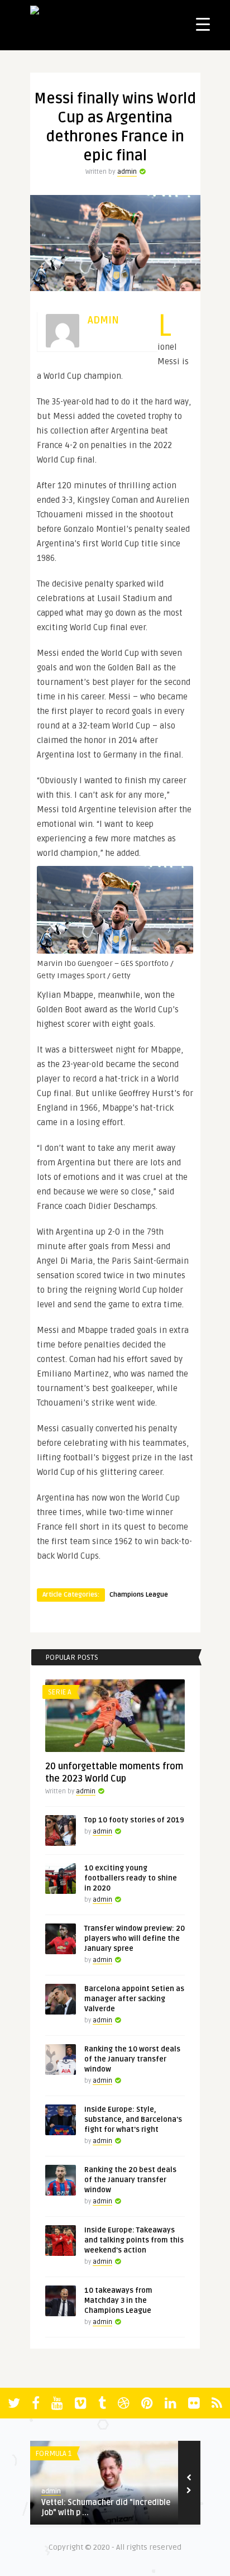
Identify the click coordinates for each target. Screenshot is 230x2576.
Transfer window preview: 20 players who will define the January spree (135, 1939)
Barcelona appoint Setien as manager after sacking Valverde (134, 1999)
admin (127, 172)
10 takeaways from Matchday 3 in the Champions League (118, 2301)
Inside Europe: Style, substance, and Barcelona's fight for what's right (133, 2120)
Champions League (139, 1595)
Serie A (60, 1692)
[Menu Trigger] (203, 24)
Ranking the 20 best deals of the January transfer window (130, 2180)
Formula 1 (54, 2454)
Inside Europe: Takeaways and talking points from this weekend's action (134, 2240)
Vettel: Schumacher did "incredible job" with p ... (106, 2508)
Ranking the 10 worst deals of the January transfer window (132, 2059)
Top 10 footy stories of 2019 (134, 1820)
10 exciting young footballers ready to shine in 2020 (131, 1878)
